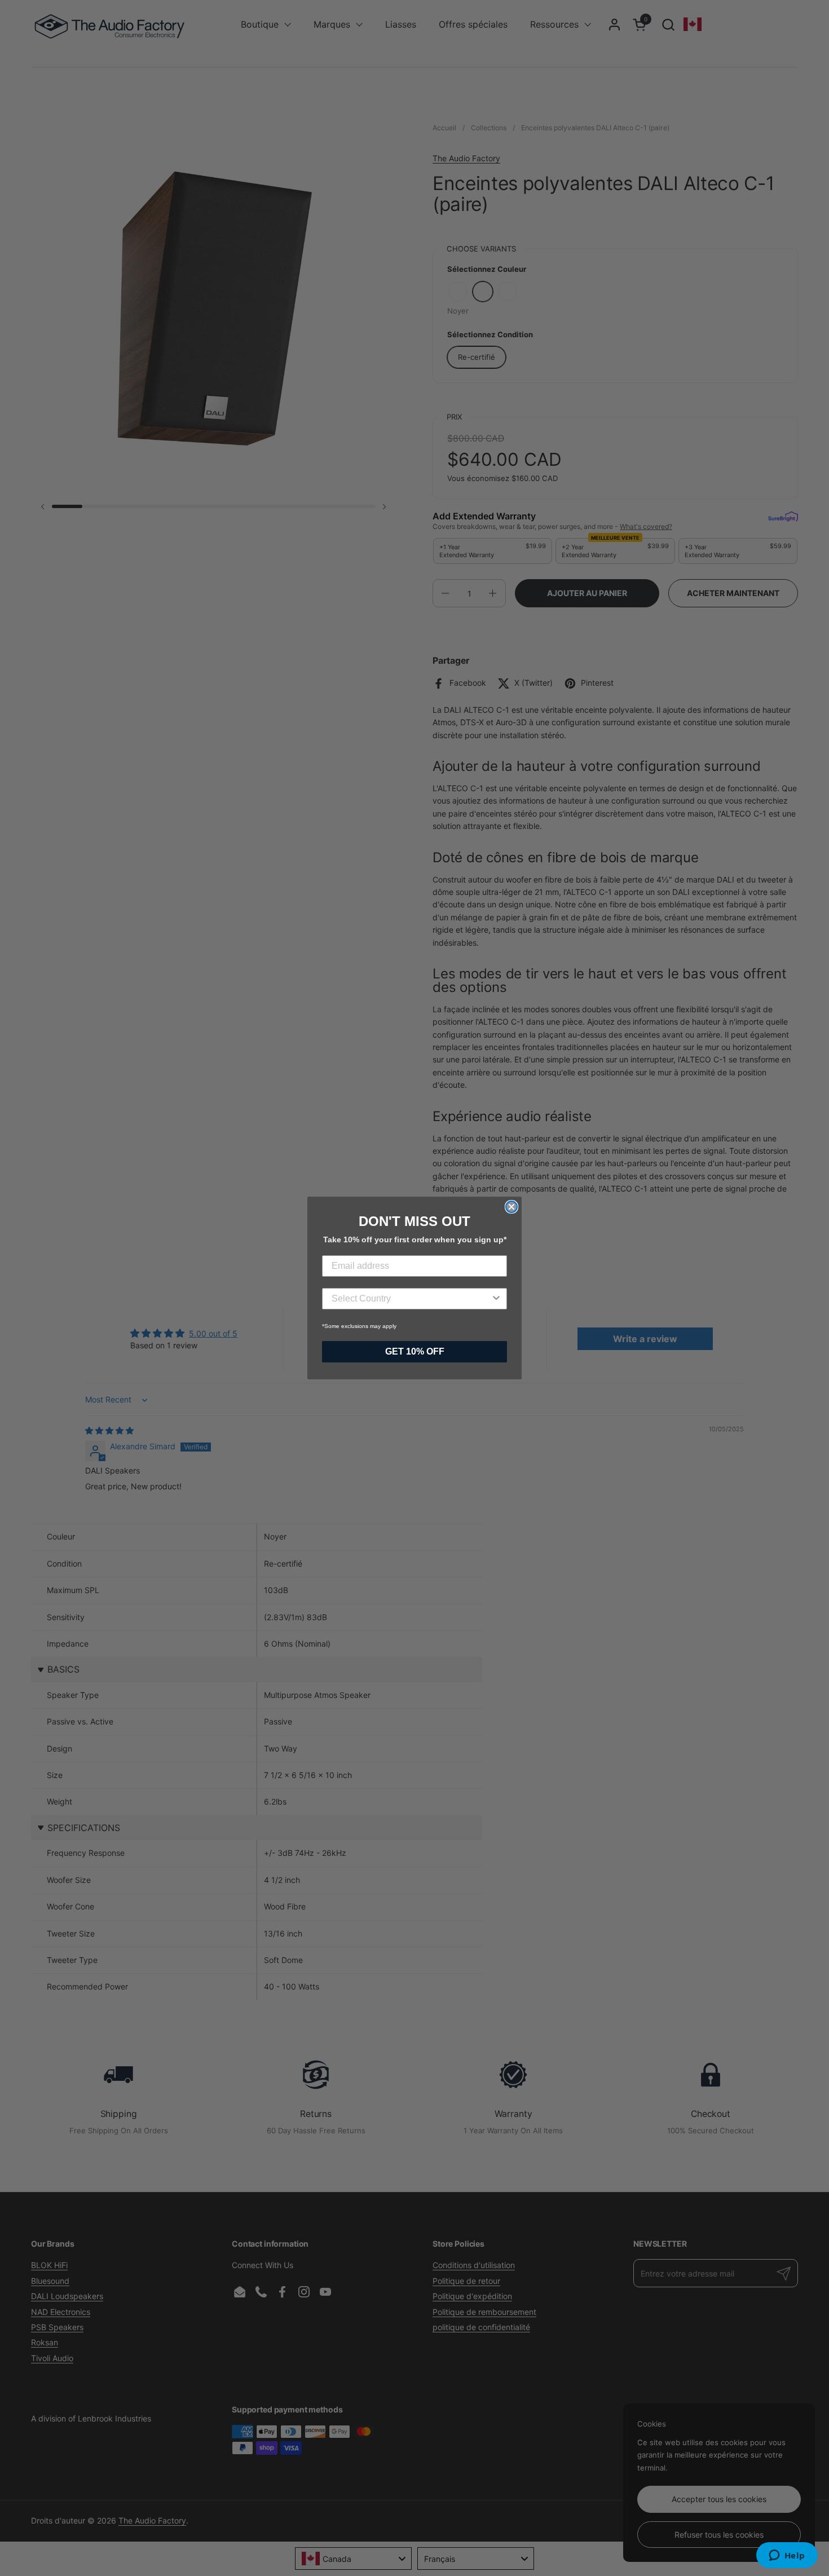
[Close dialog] (511, 1207)
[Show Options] (496, 1299)
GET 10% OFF (415, 1351)
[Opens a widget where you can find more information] (787, 2556)
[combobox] (411, 1299)
